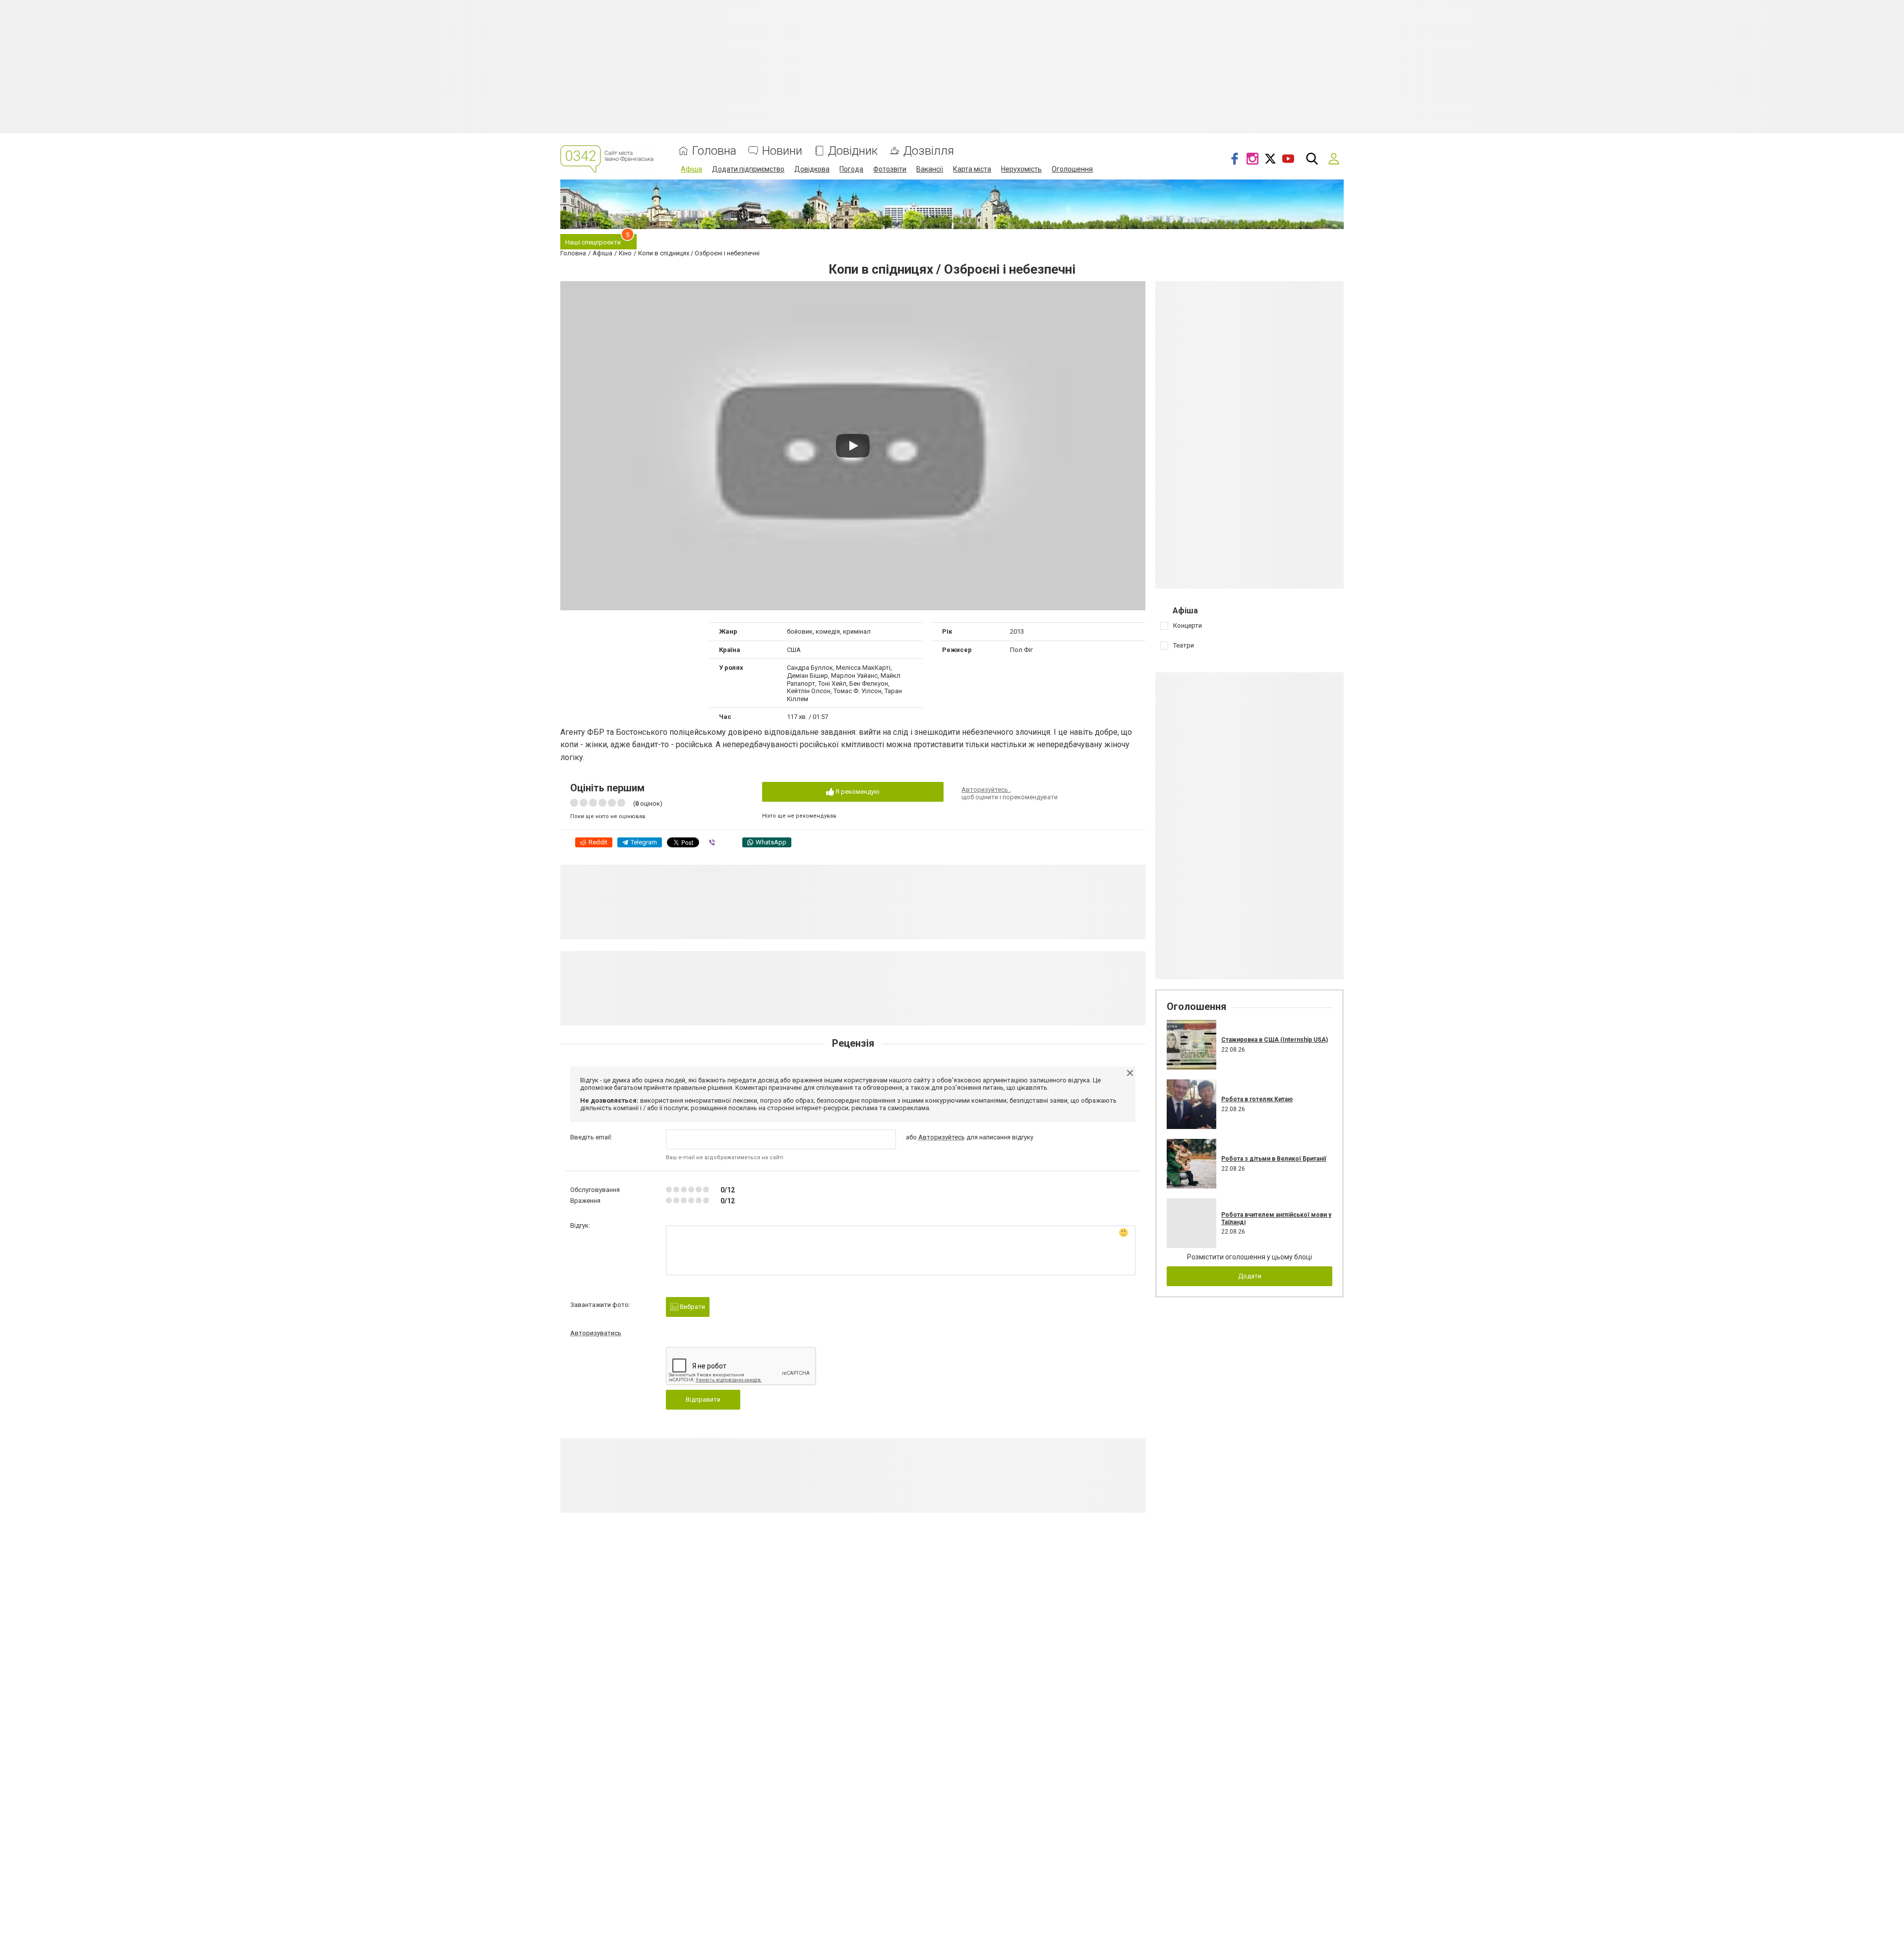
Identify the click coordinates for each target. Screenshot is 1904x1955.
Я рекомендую (857, 792)
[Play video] (853, 446)
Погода (851, 169)
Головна (714, 151)
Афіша (691, 169)
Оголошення (1072, 169)
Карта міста (972, 169)
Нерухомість (1021, 169)
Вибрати (692, 1307)
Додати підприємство (748, 169)
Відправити (703, 1399)
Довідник (853, 151)
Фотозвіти (890, 169)
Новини (782, 151)
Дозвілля (929, 151)
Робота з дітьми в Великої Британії (1274, 1159)
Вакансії (930, 169)
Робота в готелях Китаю (1257, 1099)
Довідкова (812, 169)
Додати (1250, 1276)
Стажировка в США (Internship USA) (1275, 1040)
